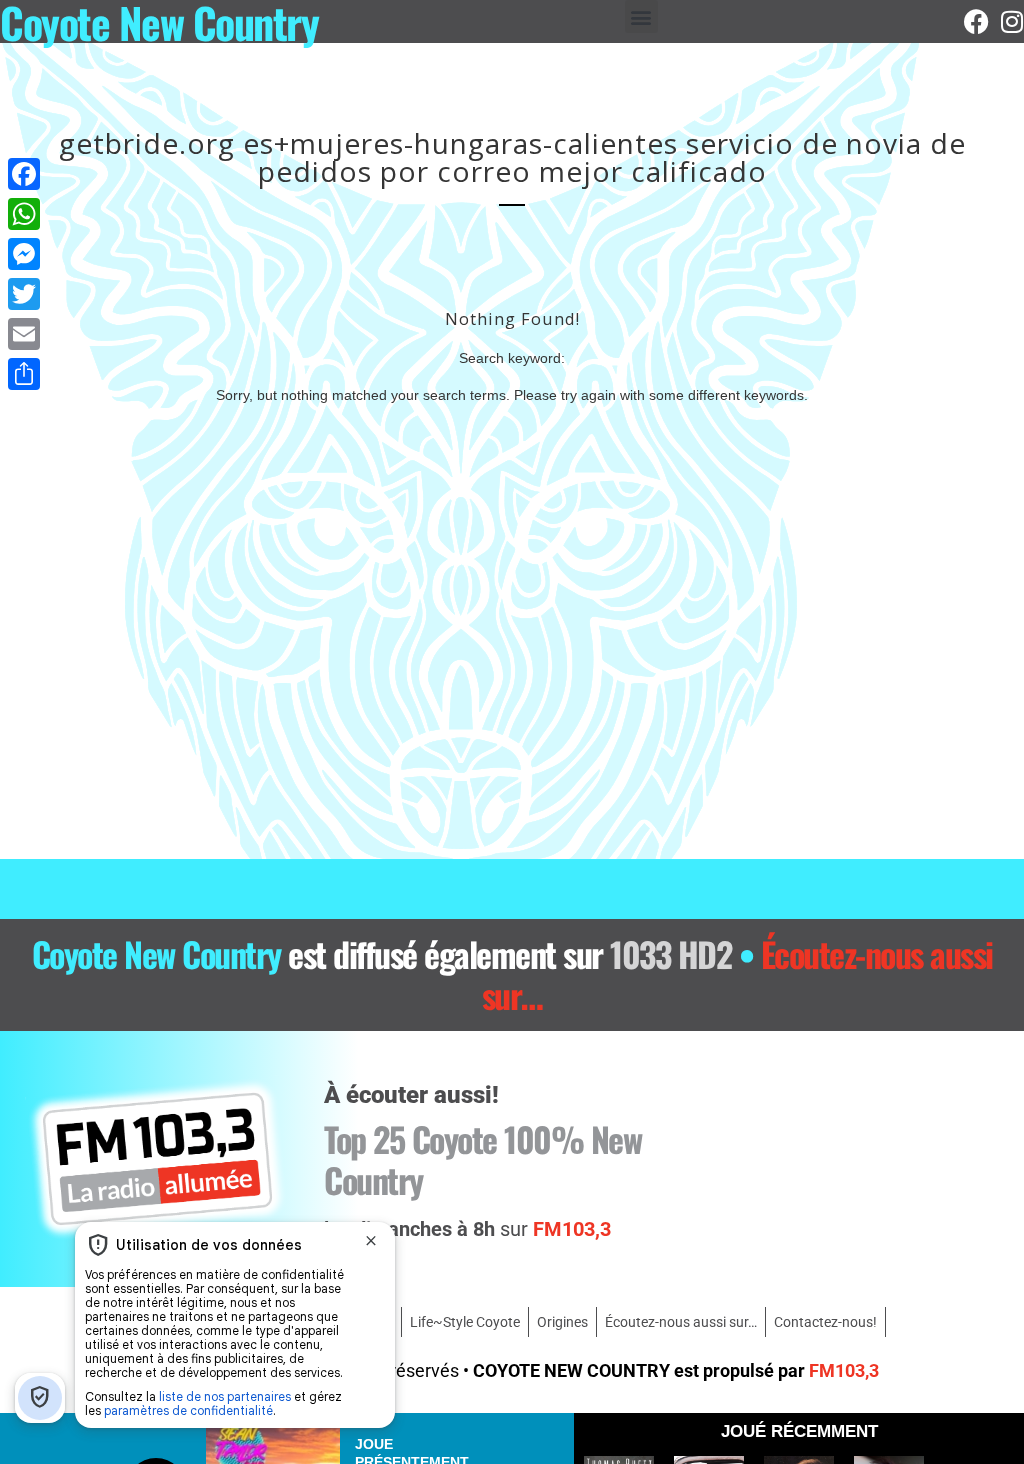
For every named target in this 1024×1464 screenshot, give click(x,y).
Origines (562, 1322)
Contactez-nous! (825, 1322)
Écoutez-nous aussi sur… (681, 1322)
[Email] (24, 334)
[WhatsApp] (24, 214)
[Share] (24, 374)
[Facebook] (976, 21)
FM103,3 (844, 1370)
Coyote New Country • (512, 974)
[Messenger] (24, 254)
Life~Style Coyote (465, 1322)
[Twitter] (24, 294)
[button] (641, 16)
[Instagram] (1011, 21)
